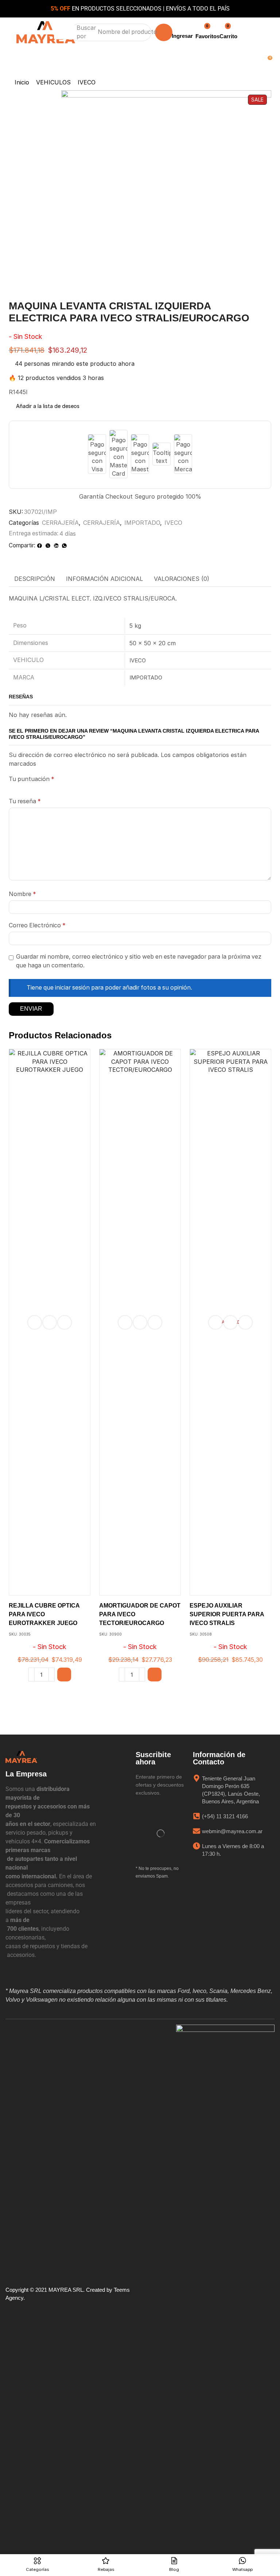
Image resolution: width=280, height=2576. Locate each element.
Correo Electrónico (37, 925)
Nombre (22, 894)
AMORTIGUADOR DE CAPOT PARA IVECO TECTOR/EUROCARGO (140, 1614)
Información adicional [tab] (104, 579)
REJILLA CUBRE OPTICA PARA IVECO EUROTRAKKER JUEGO (44, 1614)
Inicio (22, 82)
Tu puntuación (32, 779)
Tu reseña (25, 801)
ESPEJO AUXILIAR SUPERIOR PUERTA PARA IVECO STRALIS (227, 1614)
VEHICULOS (53, 82)
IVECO (87, 82)
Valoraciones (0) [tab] (182, 579)
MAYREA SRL (66, 2290)
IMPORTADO (142, 523)
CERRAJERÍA (60, 523)
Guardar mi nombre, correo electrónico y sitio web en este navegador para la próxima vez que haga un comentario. (139, 961)
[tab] (35, 579)
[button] (65, 32)
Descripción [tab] (35, 579)
